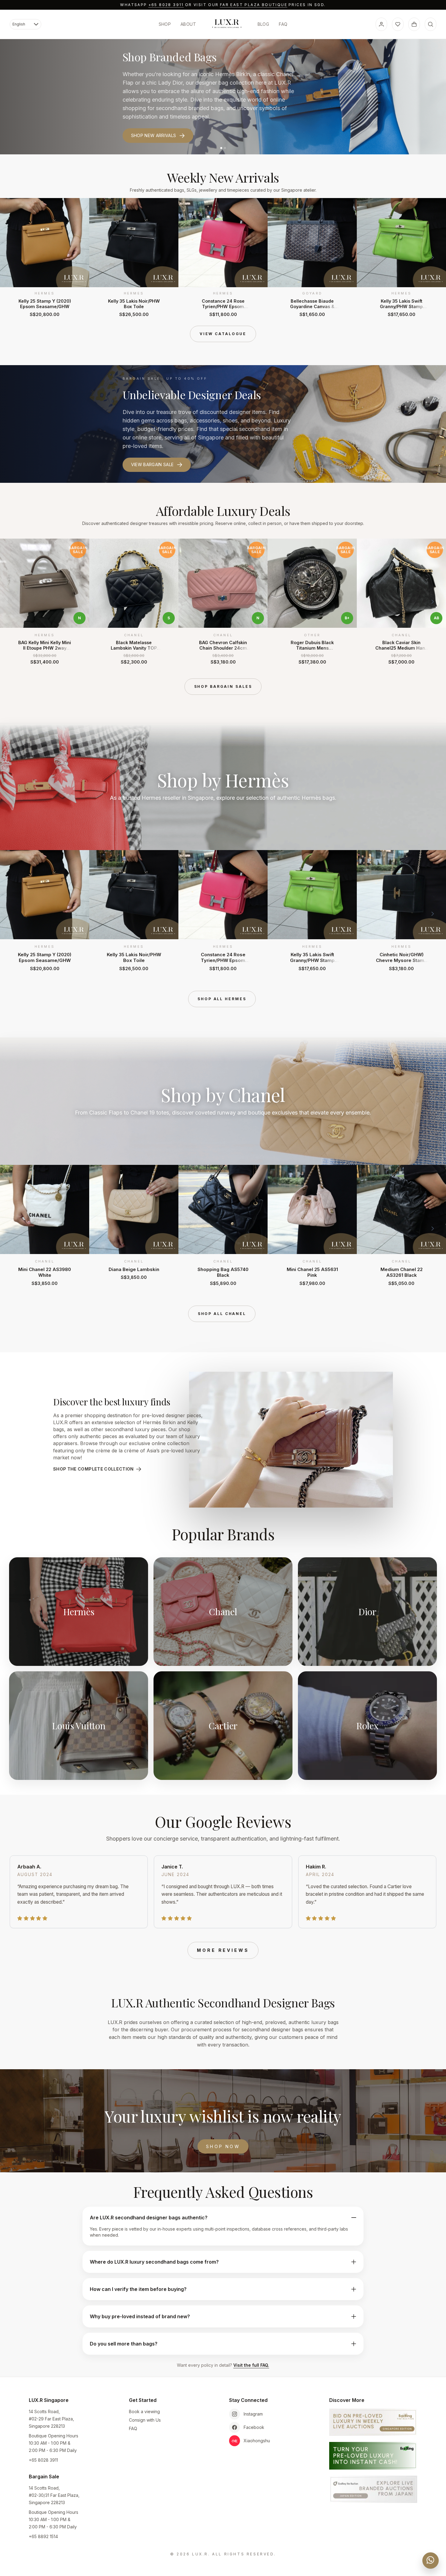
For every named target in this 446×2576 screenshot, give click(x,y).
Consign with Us (145, 2420)
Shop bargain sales (223, 686)
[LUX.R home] (227, 24)
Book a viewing (144, 2411)
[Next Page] (433, 257)
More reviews (223, 1950)
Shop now (223, 2146)
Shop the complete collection (93, 1469)
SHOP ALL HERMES (222, 999)
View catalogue (223, 334)
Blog (263, 24)
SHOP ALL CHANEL (222, 1314)
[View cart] (414, 24)
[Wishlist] (398, 24)
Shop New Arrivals (154, 135)
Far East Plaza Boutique (254, 5)
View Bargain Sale (152, 464)
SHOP (165, 24)
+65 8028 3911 (166, 5)
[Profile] (381, 24)
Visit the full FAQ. (251, 2365)
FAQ (283, 24)
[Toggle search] (431, 24)
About (188, 24)
